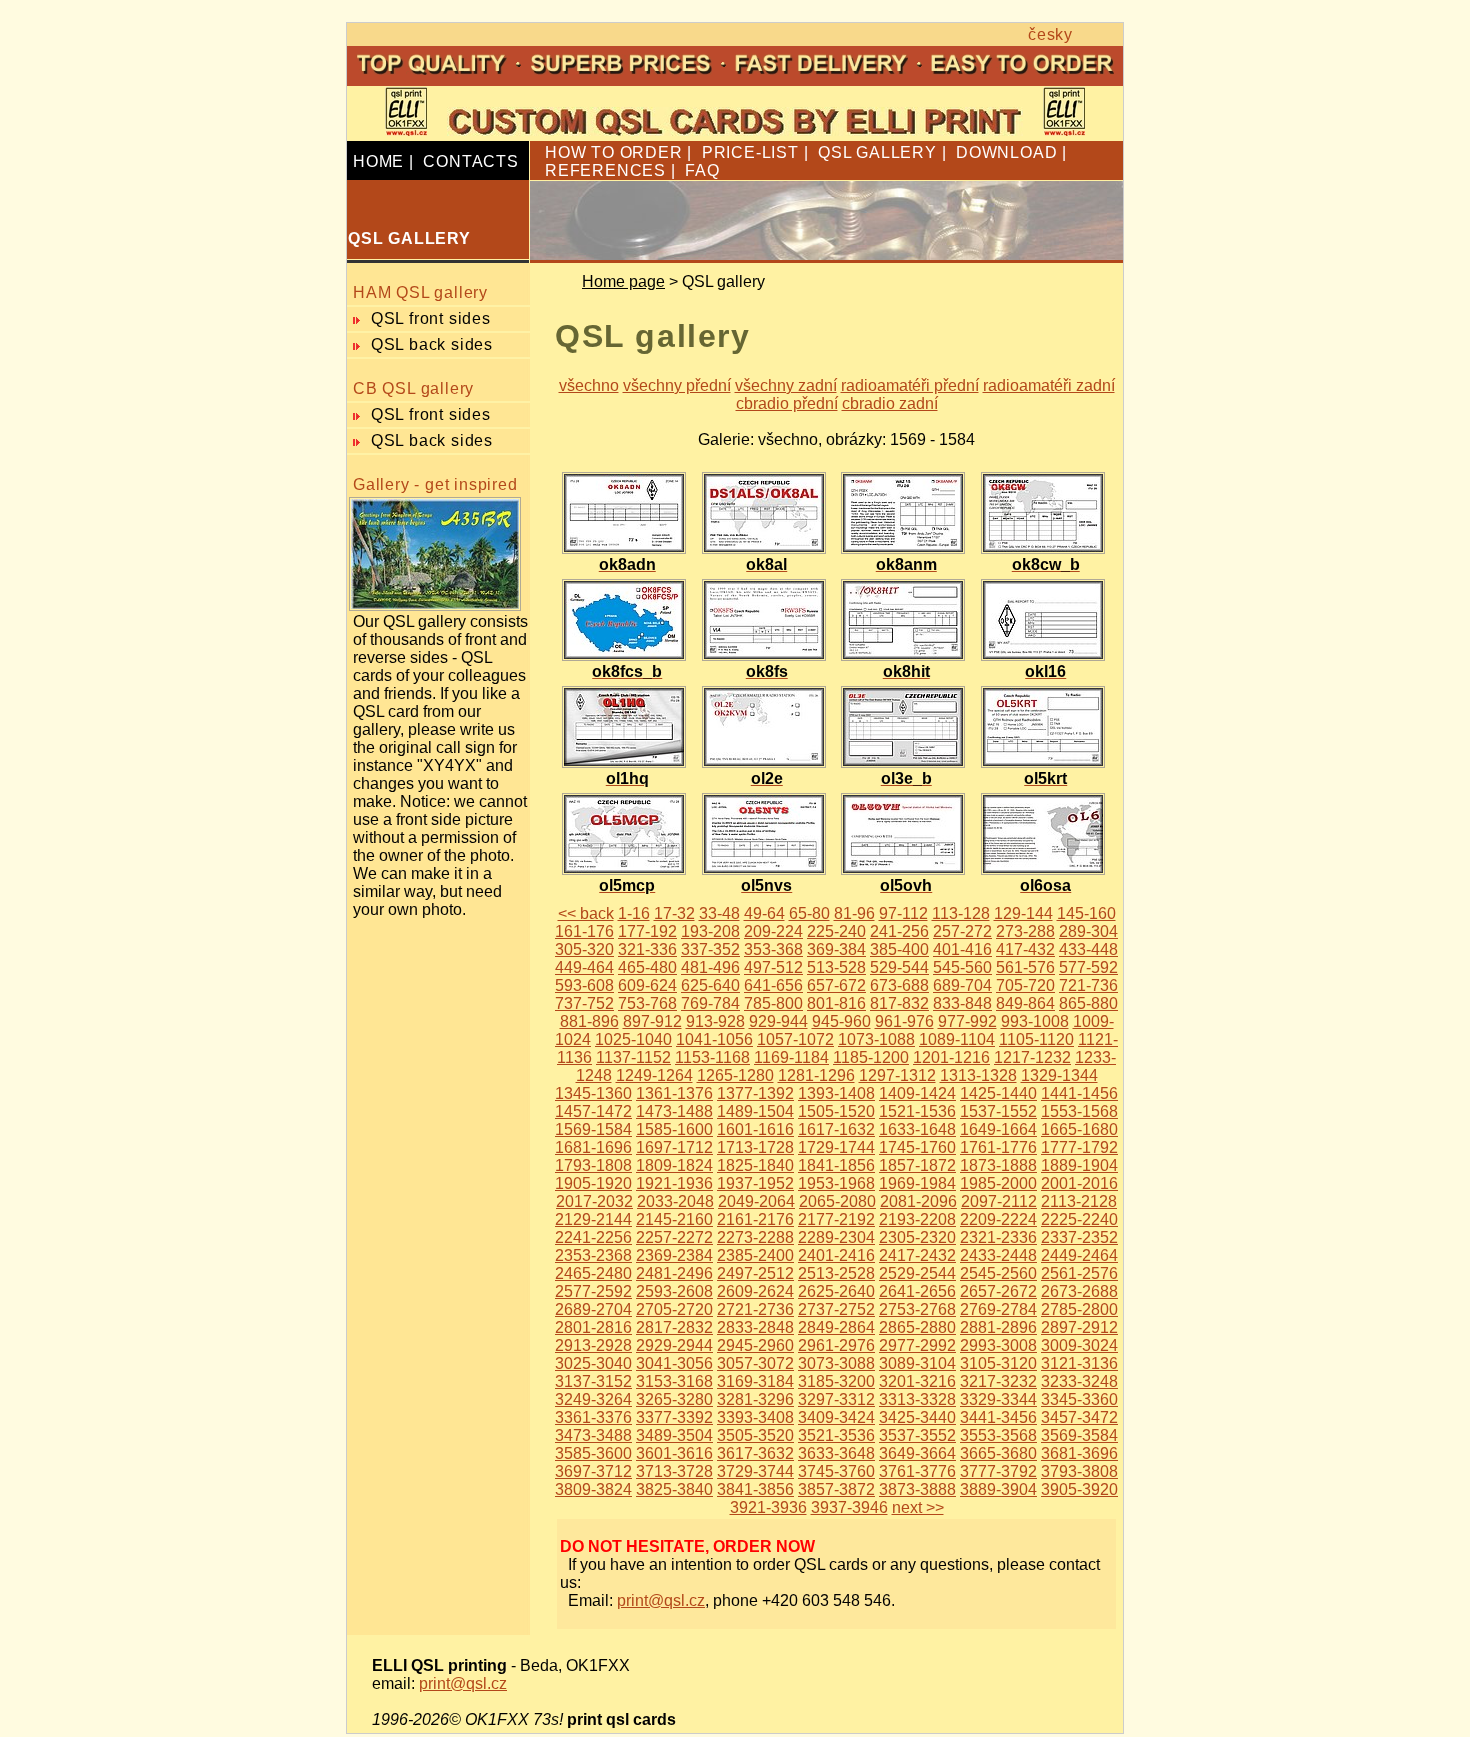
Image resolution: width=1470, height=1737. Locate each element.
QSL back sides (432, 344)
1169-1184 (791, 1057)
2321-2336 (998, 1237)
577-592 (1088, 967)
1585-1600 (674, 1129)
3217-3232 (998, 1381)
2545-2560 (998, 1273)
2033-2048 (675, 1201)
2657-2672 (998, 1291)
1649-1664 (998, 1129)
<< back (586, 913)
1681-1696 (593, 1147)
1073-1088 (876, 1039)
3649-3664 (917, 1453)
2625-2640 (836, 1291)
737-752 (584, 1003)
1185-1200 (871, 1057)
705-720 (1025, 985)
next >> (918, 1507)
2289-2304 (836, 1237)
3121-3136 (1079, 1363)
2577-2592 (593, 1291)
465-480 (647, 967)
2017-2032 (594, 1201)
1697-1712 (674, 1147)
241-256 (899, 931)
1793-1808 (593, 1165)
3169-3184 (755, 1381)
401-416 (962, 949)
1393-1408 (836, 1093)
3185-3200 (836, 1381)
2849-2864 (836, 1327)
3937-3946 (849, 1507)
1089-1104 (957, 1039)
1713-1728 (755, 1147)
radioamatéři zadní (1049, 385)
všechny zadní (786, 385)
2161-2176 (755, 1219)
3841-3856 (755, 1489)
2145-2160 (674, 1219)
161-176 (584, 931)
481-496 (710, 967)
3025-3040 (593, 1363)
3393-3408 (755, 1417)
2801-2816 (593, 1327)
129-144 (1023, 913)
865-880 (1088, 1003)
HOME (378, 161)
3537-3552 (917, 1435)
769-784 (710, 1003)
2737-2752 (836, 1309)
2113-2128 (1079, 1201)
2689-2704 (593, 1309)
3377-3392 (674, 1417)
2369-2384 (674, 1255)
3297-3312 (836, 1399)
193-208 (710, 931)
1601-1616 (755, 1129)
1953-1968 (836, 1183)
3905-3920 (1079, 1489)
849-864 (1025, 1003)
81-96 (854, 913)
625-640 (710, 985)
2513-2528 (836, 1273)
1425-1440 (998, 1093)
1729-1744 (836, 1147)
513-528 (836, 967)
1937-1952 (755, 1183)
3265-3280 (674, 1399)
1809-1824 (674, 1165)
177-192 (647, 931)
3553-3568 (998, 1435)
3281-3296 (755, 1399)
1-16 (634, 913)
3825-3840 (674, 1489)
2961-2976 (836, 1345)
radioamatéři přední (910, 385)
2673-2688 (1079, 1291)
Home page (623, 281)
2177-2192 (836, 1219)
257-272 (962, 931)
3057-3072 (755, 1363)
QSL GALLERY (877, 152)
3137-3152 (593, 1381)
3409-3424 (836, 1417)
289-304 (1088, 931)
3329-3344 (998, 1399)
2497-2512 (755, 1273)
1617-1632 (836, 1129)
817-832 (899, 1003)
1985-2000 (998, 1183)
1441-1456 (1079, 1093)
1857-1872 (917, 1165)
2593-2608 (674, 1291)
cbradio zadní (890, 403)
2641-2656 (917, 1291)
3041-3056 (674, 1363)
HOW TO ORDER (614, 152)
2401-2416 (836, 1255)
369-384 (836, 949)
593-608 (584, 985)
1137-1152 (633, 1057)
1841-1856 (836, 1165)
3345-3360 (1079, 1399)
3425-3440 (917, 1417)
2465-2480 (593, 1273)
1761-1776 (998, 1147)
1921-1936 (674, 1183)
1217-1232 (1032, 1057)
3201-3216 (917, 1381)
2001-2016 (1079, 1183)
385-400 (899, 949)
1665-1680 (1079, 1129)
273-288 (1025, 931)
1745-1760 (917, 1147)
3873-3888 (917, 1489)
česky (1050, 34)
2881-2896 (998, 1327)
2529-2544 (917, 1273)
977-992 (967, 1021)
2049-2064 (756, 1201)
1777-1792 (1079, 1147)
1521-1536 (917, 1111)
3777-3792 (998, 1471)
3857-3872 (836, 1489)
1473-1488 (674, 1111)
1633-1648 (917, 1129)
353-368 (773, 949)
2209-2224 (998, 1219)
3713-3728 (674, 1471)
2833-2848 (755, 1327)
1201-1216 (951, 1057)
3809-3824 (593, 1489)
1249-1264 (654, 1075)
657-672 (836, 985)
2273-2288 (755, 1237)
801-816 (836, 1003)
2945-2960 (755, 1345)
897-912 (652, 1021)
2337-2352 (1079, 1237)
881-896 (589, 1021)
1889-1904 (1079, 1165)
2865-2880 (917, 1327)
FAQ (702, 170)
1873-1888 (998, 1165)
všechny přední (677, 385)
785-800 (773, 1003)
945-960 (841, 1021)
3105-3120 (998, 1363)
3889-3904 (998, 1489)
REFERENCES (605, 170)
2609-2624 (755, 1291)
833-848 (962, 1003)
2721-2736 (755, 1309)
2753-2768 (917, 1309)
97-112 (903, 913)
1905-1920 (593, 1183)
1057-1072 (795, 1039)
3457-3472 (1079, 1417)
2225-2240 (1079, 1219)
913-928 (715, 1021)
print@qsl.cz (661, 1600)
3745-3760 (836, 1471)
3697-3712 (593, 1471)
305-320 (584, 949)
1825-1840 (755, 1165)
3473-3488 (593, 1435)
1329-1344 (1059, 1075)
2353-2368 (593, 1255)
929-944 (778, 1021)
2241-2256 (593, 1237)
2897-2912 (1079, 1327)
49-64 (764, 913)
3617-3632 (755, 1453)
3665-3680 (998, 1453)
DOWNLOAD (1006, 152)
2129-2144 (593, 1219)
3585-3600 (593, 1453)
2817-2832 (674, 1327)
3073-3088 (836, 1363)
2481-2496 (674, 1273)
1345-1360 (593, 1093)
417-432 (1025, 949)
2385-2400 (755, 1255)
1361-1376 (674, 1093)
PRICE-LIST (750, 152)
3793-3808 (1079, 1471)
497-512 (773, 967)
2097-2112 (999, 1201)
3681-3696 (1079, 1453)
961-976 (904, 1021)
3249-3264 (593, 1399)
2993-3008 (998, 1345)
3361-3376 (593, 1417)
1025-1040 (633, 1039)
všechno (589, 385)
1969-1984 (917, 1183)
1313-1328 (978, 1075)
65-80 (809, 913)
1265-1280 (735, 1075)
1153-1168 (712, 1057)
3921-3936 (768, 1507)
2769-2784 (998, 1309)
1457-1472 (593, 1111)
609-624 (647, 985)
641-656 (773, 985)
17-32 (674, 913)
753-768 (647, 1003)
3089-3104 (917, 1363)
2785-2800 (1079, 1309)
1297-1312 (897, 1075)
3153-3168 (674, 1381)
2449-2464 (1079, 1255)
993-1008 (1035, 1021)
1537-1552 (998, 1111)
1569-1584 (593, 1129)
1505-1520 (836, 1111)
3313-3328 (917, 1399)
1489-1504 (755, 1111)
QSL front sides (431, 318)
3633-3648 (836, 1453)
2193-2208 (917, 1219)
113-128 (961, 913)
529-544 (899, 967)
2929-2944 (674, 1345)
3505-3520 (755, 1435)
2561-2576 (1079, 1273)
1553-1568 (1079, 1111)
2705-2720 (674, 1309)
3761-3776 (917, 1471)
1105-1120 (1036, 1039)
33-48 (719, 913)
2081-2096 (918, 1201)
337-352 (710, 949)
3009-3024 (1079, 1345)
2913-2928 (593, 1345)
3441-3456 (998, 1417)
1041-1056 (714, 1039)
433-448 (1088, 949)
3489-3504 (674, 1435)
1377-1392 (755, 1093)
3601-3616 (674, 1453)
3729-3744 (755, 1471)
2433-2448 (998, 1255)
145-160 (1086, 913)
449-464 (584, 967)
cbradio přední (787, 403)
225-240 (836, 931)
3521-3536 (836, 1435)
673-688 (899, 985)
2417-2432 (917, 1255)
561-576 (1025, 967)
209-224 (773, 931)
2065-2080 (837, 1201)
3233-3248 (1079, 1381)
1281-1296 (816, 1075)
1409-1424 (917, 1093)
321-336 (647, 949)
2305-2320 (917, 1237)
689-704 (962, 985)
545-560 (962, 967)
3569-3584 (1079, 1435)
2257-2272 (674, 1237)
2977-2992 (917, 1345)
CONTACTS (470, 161)
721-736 (1088, 985)
